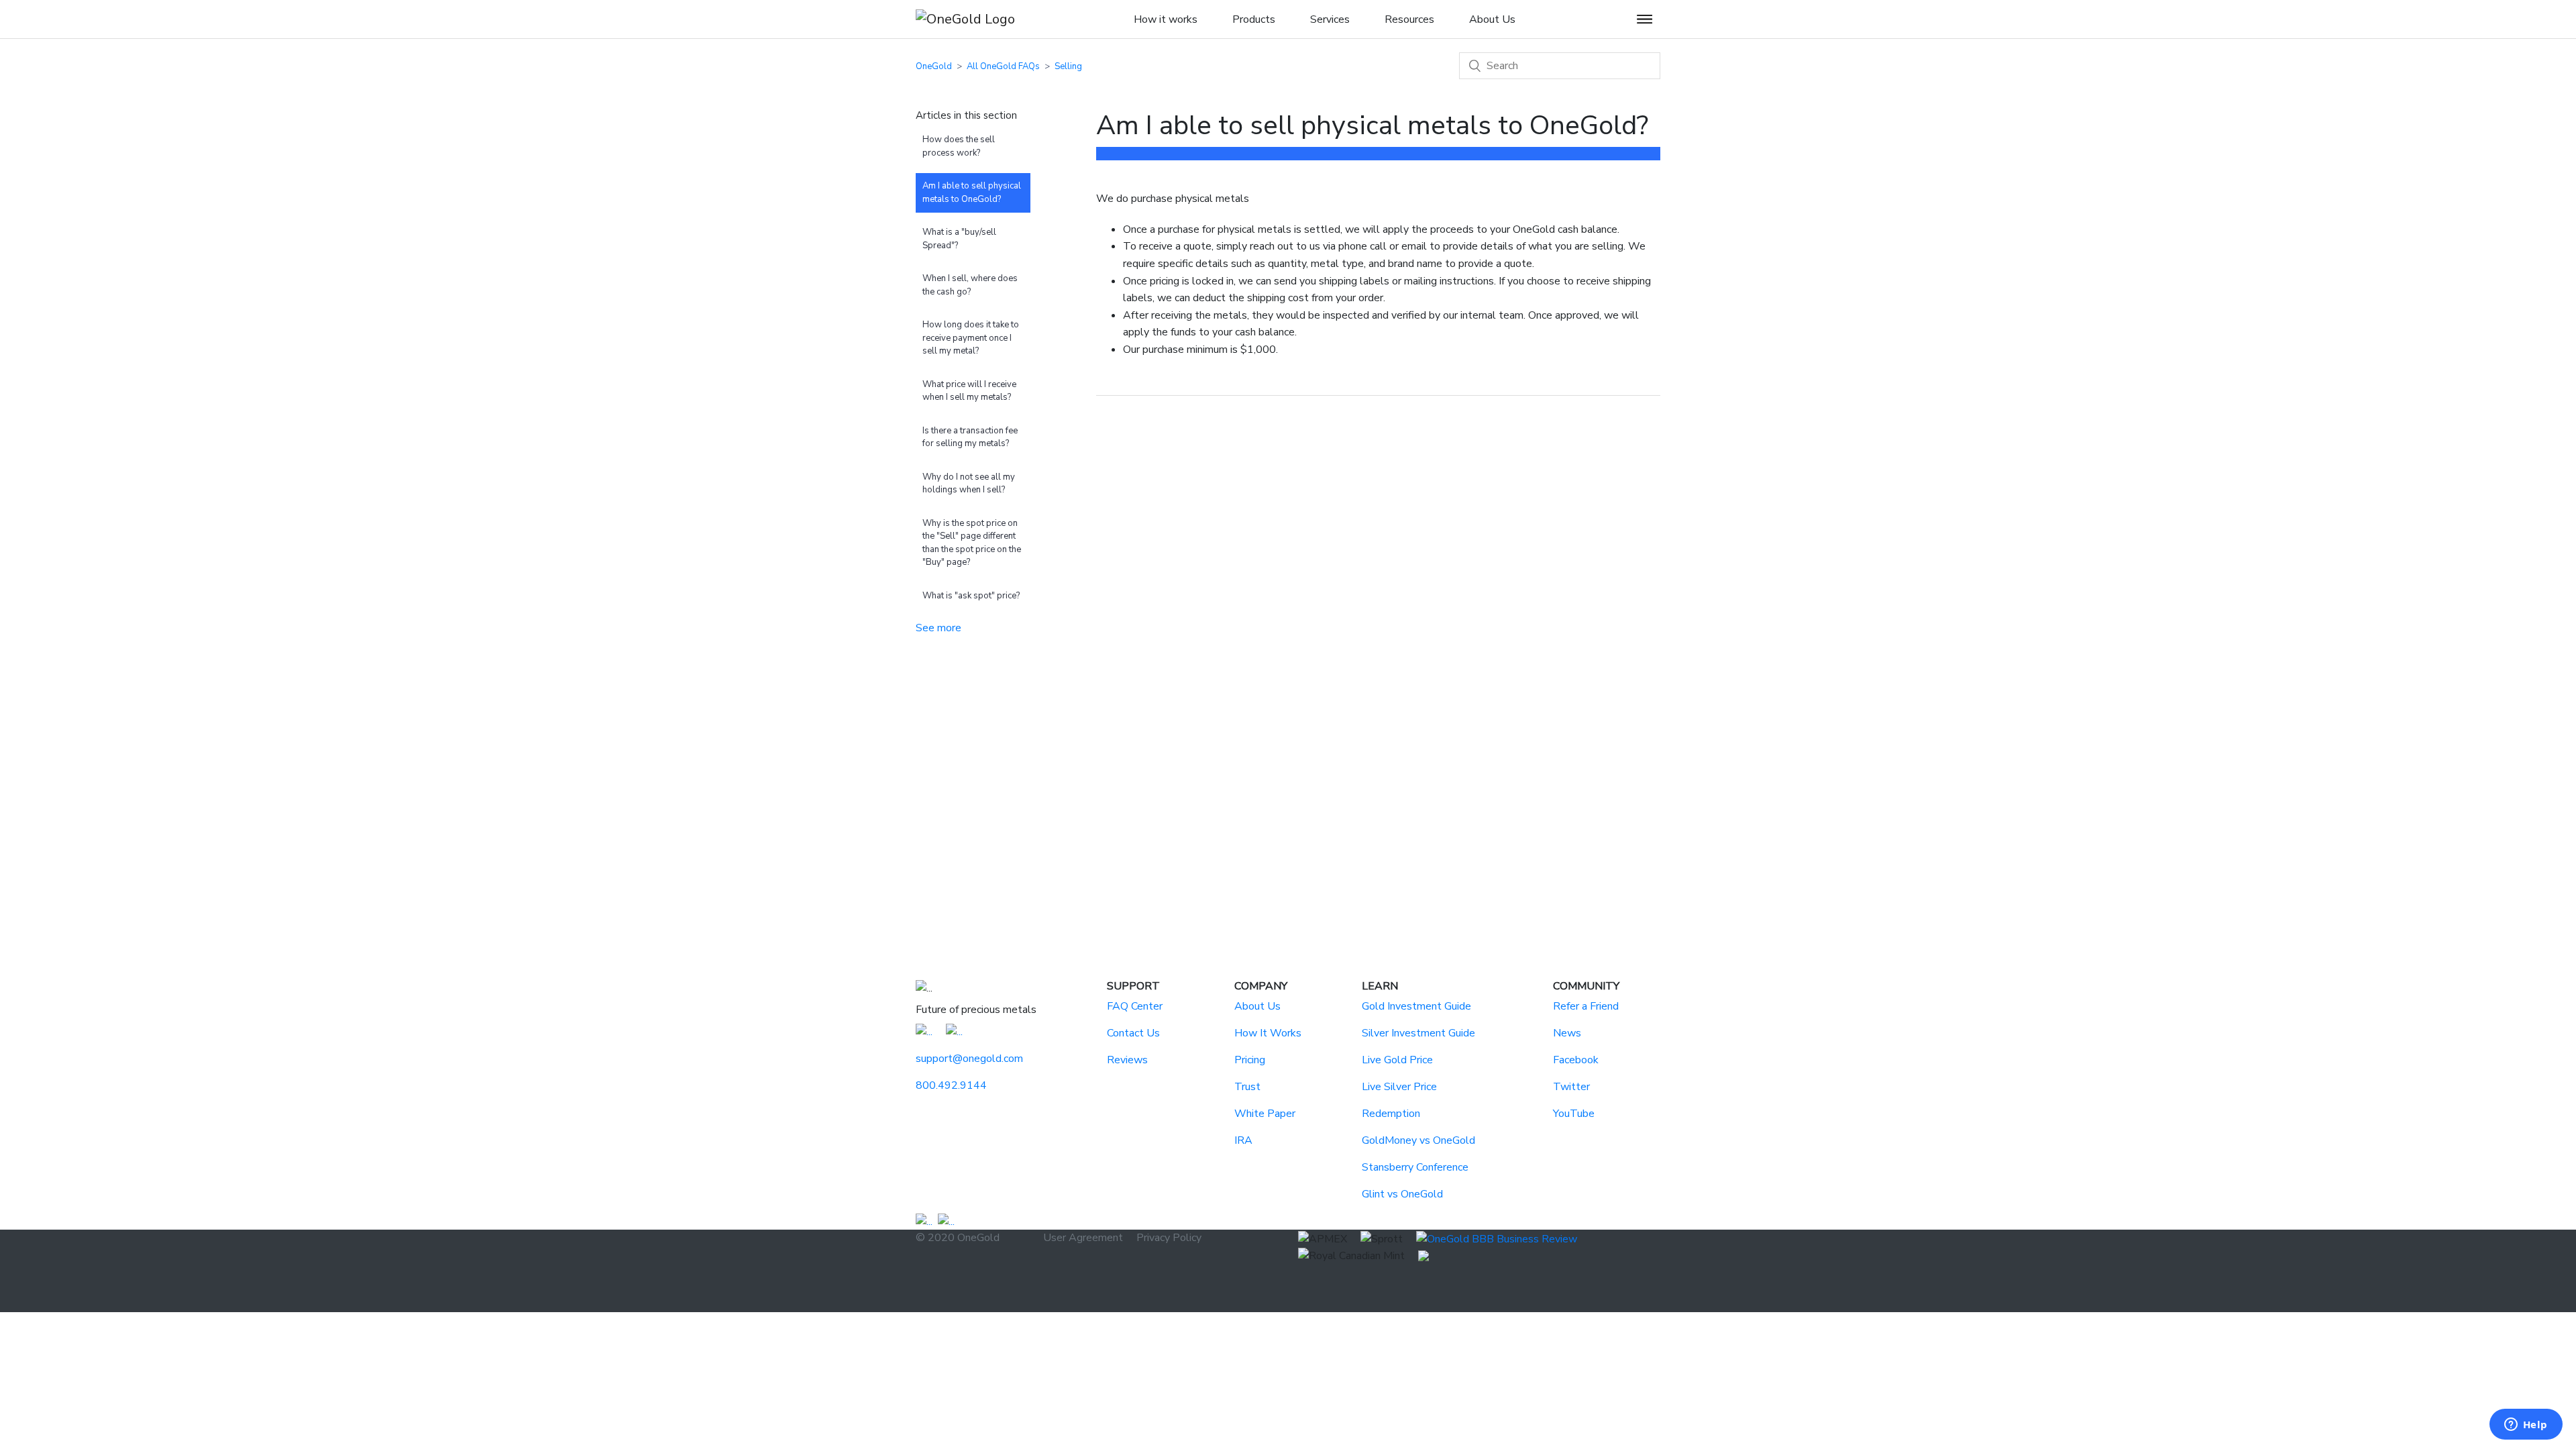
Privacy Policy (1169, 1238)
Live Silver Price (1399, 1087)
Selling (1068, 66)
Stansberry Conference (1415, 1167)
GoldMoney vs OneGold (1418, 1140)
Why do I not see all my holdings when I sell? (969, 484)
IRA (1243, 1140)
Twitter (1571, 1087)
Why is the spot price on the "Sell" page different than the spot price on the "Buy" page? (972, 543)
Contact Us (1133, 1033)
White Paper (1265, 1114)
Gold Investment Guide (1416, 1006)
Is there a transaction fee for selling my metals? (970, 437)
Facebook (1576, 1060)
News (1567, 1033)
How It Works (1268, 1033)
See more (938, 628)
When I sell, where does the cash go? (970, 285)
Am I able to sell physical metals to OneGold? (972, 193)
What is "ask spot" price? (971, 596)
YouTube (1574, 1114)
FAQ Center (1135, 1006)
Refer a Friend (1586, 1006)
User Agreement (1083, 1238)
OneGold (934, 66)
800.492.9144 (951, 1085)
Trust (1247, 1087)
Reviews (1127, 1060)
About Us (1257, 1006)
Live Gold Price (1397, 1060)
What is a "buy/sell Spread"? (959, 239)
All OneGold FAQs (1003, 66)
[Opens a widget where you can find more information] (2526, 1426)
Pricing (1250, 1060)
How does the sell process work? (959, 146)
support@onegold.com (969, 1059)
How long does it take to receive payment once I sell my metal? (971, 338)
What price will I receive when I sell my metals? (969, 391)
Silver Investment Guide (1418, 1033)
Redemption (1391, 1114)
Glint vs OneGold (1402, 1194)
